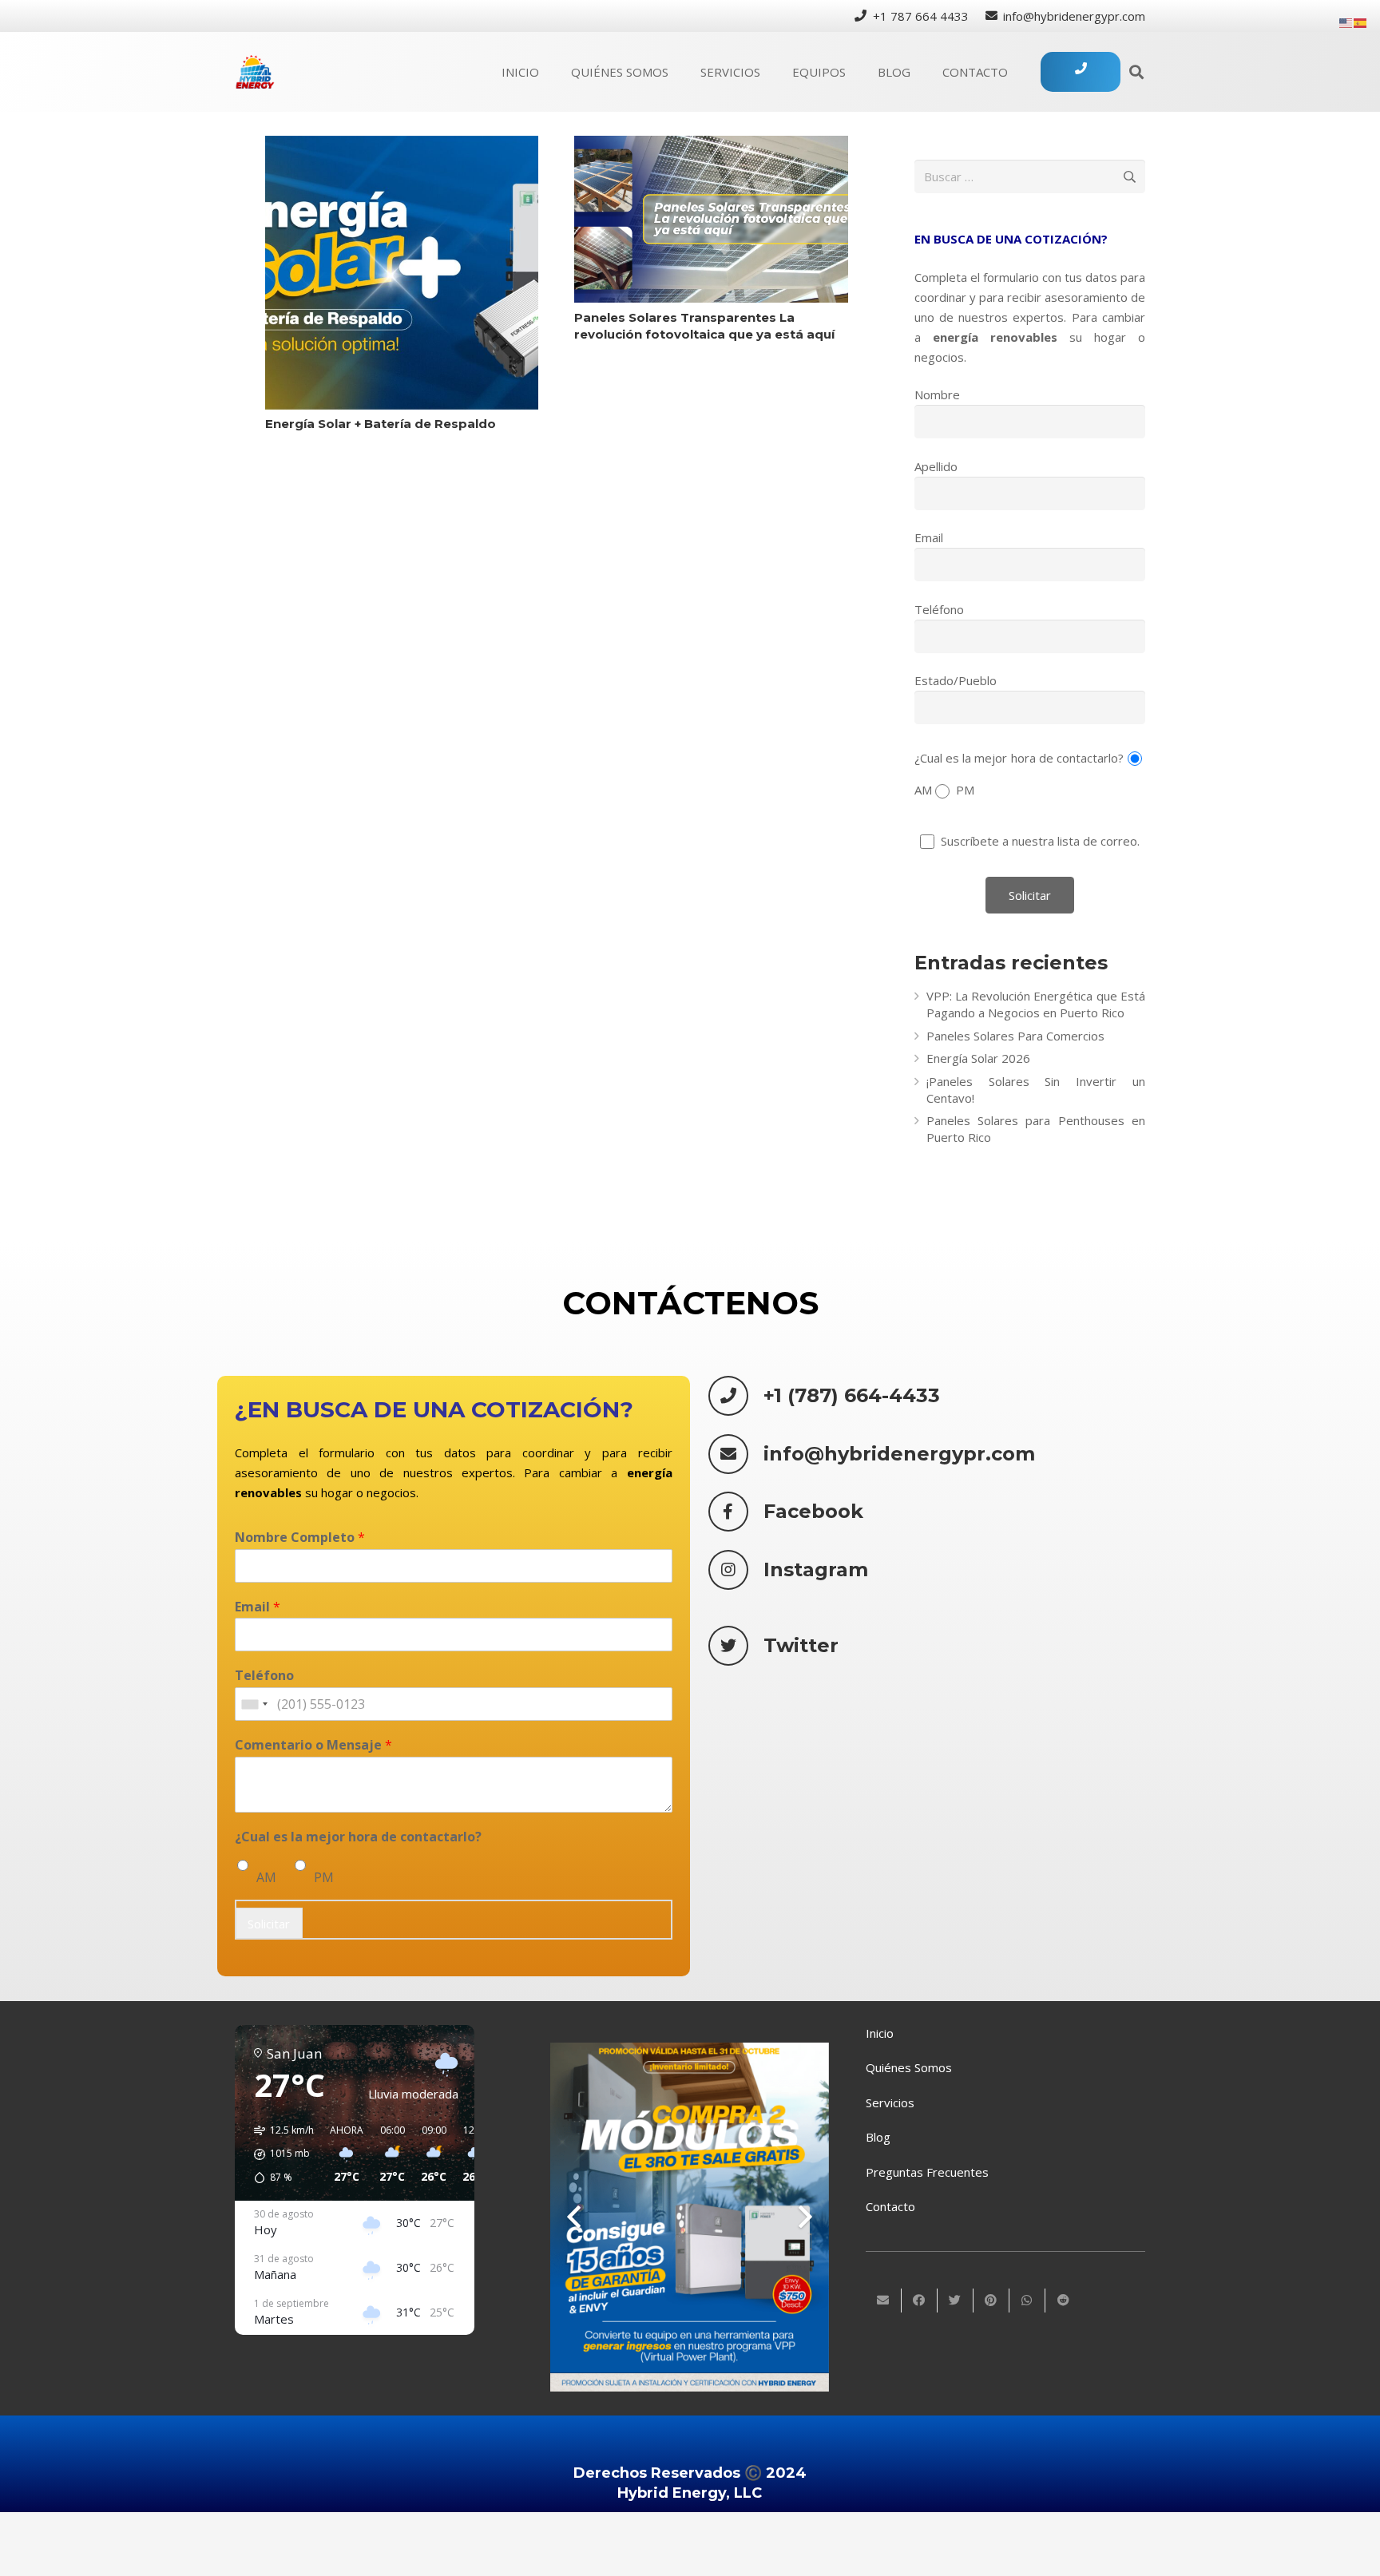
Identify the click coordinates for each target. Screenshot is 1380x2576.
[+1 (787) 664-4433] (736, 1396)
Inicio (880, 2033)
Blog (878, 2137)
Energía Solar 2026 (978, 1058)
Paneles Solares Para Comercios (1015, 1036)
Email (929, 537)
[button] (278, 2154)
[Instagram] (736, 1570)
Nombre (937, 394)
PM (324, 1877)
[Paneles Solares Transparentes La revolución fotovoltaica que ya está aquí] (711, 219)
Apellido (936, 466)
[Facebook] (736, 1512)
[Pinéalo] (991, 2301)
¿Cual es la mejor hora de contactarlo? (1019, 757)
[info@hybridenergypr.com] (736, 1454)
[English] (1346, 22)
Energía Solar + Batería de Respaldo (381, 424)
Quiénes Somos (909, 2067)
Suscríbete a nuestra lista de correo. (1039, 841)
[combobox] (254, 1705)
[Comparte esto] (920, 2301)
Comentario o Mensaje (313, 1746)
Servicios (890, 2102)
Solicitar (269, 1924)
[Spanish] (1361, 22)
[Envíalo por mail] (884, 2301)
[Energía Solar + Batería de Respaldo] (402, 273)
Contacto (890, 2206)
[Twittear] (956, 2301)
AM (266, 1877)
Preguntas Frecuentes (927, 2172)
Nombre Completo (300, 1538)
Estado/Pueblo (956, 680)
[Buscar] (1136, 72)
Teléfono (939, 609)
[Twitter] (736, 1646)
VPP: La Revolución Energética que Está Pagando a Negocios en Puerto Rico (1036, 1004)
